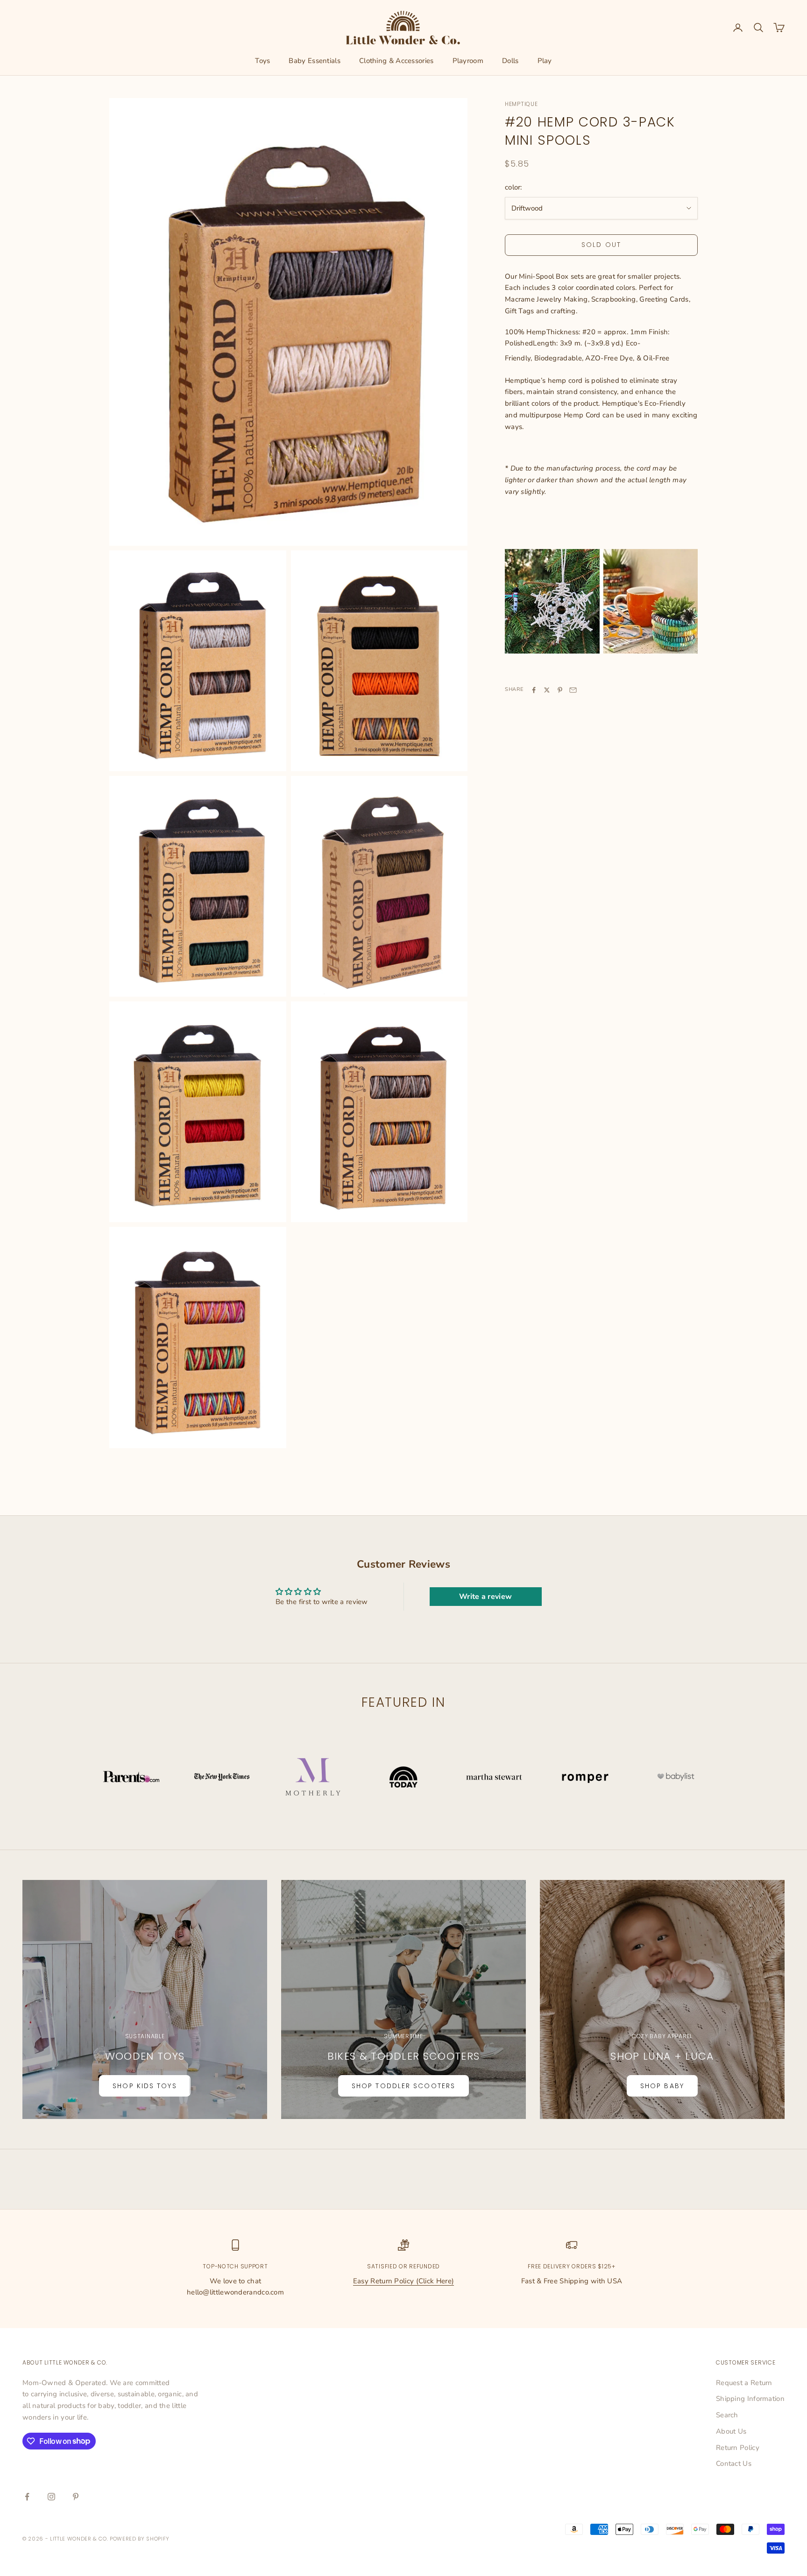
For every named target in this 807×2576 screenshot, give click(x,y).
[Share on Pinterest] (560, 690)
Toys (262, 61)
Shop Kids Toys (145, 2086)
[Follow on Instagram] (51, 2497)
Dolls (510, 61)
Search (727, 2415)
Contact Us (734, 2463)
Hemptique (521, 104)
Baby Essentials (315, 61)
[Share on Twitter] (547, 690)
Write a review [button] (485, 1597)
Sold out (601, 245)
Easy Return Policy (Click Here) (403, 2281)
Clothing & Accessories (396, 61)
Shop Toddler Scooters (403, 2086)
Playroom (468, 61)
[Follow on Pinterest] (76, 2497)
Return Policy (738, 2448)
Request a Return (744, 2383)
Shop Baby (662, 2086)
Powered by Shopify (140, 2539)
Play (545, 61)
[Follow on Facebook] (27, 2497)
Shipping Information (750, 2399)
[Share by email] (573, 690)
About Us (731, 2431)
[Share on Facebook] (534, 690)
